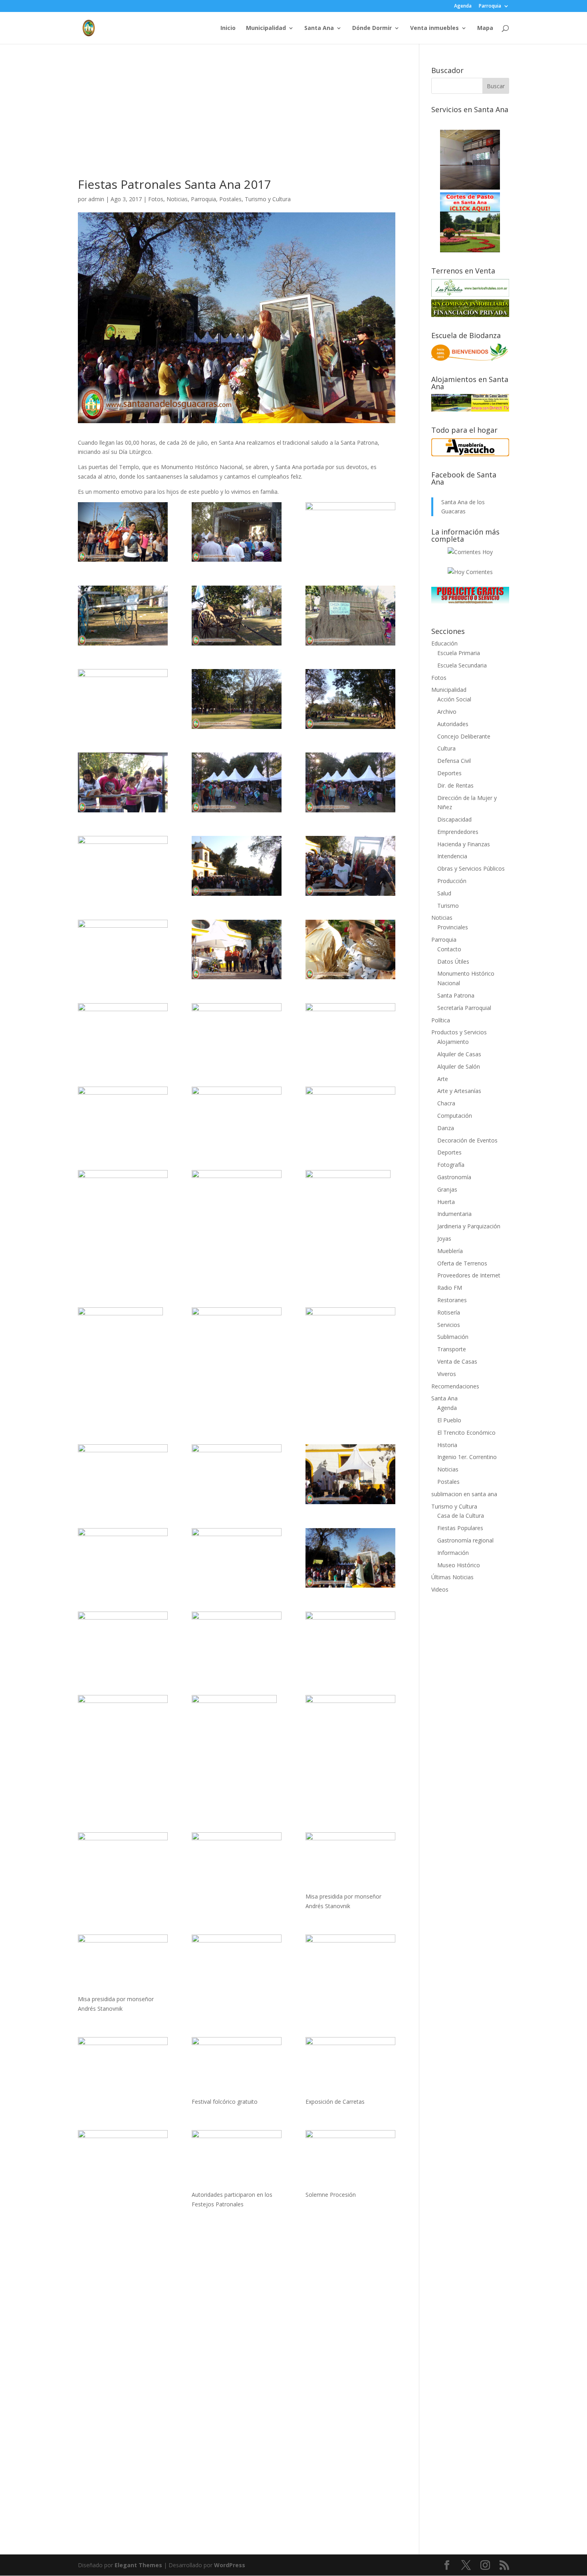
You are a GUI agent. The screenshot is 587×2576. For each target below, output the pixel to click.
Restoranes (452, 1300)
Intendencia (452, 856)
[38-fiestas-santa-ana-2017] (123, 699)
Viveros (447, 1374)
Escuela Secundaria (462, 665)
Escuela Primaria (459, 653)
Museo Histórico (459, 1565)
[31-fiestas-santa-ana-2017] (237, 866)
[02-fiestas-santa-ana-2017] (123, 1862)
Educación (444, 643)
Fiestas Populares (460, 1528)
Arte (443, 1079)
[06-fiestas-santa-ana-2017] (350, 1641)
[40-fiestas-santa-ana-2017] (237, 616)
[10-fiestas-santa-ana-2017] (237, 1558)
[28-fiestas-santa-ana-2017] (237, 950)
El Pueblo (449, 1420)
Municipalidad (266, 28)
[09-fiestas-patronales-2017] (237, 1964)
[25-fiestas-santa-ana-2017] (237, 1033)
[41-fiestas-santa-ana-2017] (123, 616)
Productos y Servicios (459, 1032)
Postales (230, 199)
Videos (440, 1589)
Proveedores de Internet (469, 1275)
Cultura (446, 748)
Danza (446, 1128)
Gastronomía (454, 1177)
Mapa (485, 28)
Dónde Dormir (372, 28)
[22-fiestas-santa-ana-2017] (237, 1117)
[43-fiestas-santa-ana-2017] (237, 532)
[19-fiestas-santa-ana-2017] (237, 1200)
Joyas (444, 1238)
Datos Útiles (453, 961)
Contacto (449, 949)
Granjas (447, 1189)
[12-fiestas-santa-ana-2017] (350, 1474)
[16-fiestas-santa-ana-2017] (237, 1337)
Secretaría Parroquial (464, 1008)
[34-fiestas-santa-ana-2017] (237, 782)
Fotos (156, 199)
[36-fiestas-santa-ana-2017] (350, 699)
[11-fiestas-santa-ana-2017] (123, 1558)
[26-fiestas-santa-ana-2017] (123, 1033)
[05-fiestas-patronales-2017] (123, 2160)
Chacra (446, 1103)
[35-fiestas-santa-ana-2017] (123, 782)
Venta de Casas (457, 1361)
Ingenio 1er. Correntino (467, 1457)
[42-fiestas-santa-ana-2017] (350, 532)
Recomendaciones (455, 1386)
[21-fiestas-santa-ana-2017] (350, 1117)
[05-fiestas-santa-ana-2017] (123, 1725)
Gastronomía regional (465, 1540)
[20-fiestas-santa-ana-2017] (123, 1200)
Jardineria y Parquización (469, 1226)
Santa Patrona (456, 995)
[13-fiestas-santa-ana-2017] (237, 1474)
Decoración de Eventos (467, 1140)
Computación (455, 1116)
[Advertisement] (237, 123)
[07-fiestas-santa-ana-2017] (237, 1641)
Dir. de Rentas (455, 785)
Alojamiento (453, 1042)
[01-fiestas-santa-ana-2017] (237, 1862)
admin (96, 199)
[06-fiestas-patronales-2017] (350, 2067)
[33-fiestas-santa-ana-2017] (350, 782)
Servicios (449, 1325)
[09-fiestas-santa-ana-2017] (350, 1558)
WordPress (230, 2565)
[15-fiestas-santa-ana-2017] (350, 1337)
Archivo (447, 712)
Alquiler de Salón (459, 1066)
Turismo (448, 906)
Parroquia (490, 6)
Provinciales (453, 927)
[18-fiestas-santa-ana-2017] (350, 1227)
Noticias (177, 199)
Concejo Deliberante (464, 736)
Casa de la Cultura (461, 1516)
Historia (447, 1445)
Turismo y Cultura (268, 199)
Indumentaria (454, 1214)
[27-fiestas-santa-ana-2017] (350, 950)
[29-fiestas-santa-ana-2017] (123, 950)
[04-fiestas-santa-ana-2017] (237, 1752)
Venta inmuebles (434, 28)
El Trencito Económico (466, 1433)
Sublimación (453, 1337)
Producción (452, 881)
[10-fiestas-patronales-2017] (123, 1964)
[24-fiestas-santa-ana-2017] (350, 1033)
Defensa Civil (454, 761)
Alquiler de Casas (459, 1054)
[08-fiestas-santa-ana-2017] (123, 1641)
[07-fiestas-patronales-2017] (237, 2067)
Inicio (228, 28)
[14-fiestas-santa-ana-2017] (123, 1474)
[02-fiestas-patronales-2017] (123, 532)
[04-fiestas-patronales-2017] (237, 2160)
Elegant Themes (138, 2565)
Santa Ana (319, 28)
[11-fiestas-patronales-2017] (350, 1862)
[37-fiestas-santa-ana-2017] (237, 699)
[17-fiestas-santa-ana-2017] (123, 1364)
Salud (444, 893)
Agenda (463, 6)
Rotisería (449, 1312)
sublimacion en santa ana (464, 1494)
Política (441, 1020)
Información (453, 1553)
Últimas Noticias (452, 1577)
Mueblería (450, 1251)
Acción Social (454, 699)
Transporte (452, 1349)
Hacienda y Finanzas (464, 844)
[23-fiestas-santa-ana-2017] (123, 1117)
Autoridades (453, 724)
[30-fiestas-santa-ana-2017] (350, 866)
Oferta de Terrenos (462, 1263)
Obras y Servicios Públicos (471, 868)
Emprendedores (458, 832)
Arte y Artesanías (459, 1091)
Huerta (446, 1202)
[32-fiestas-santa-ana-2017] (123, 866)
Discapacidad (454, 819)
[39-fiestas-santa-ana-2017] (350, 616)
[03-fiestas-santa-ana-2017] (350, 1725)
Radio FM (450, 1288)
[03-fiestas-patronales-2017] (350, 2160)
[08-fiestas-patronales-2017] (123, 2067)
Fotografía (451, 1165)
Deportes (449, 773)
